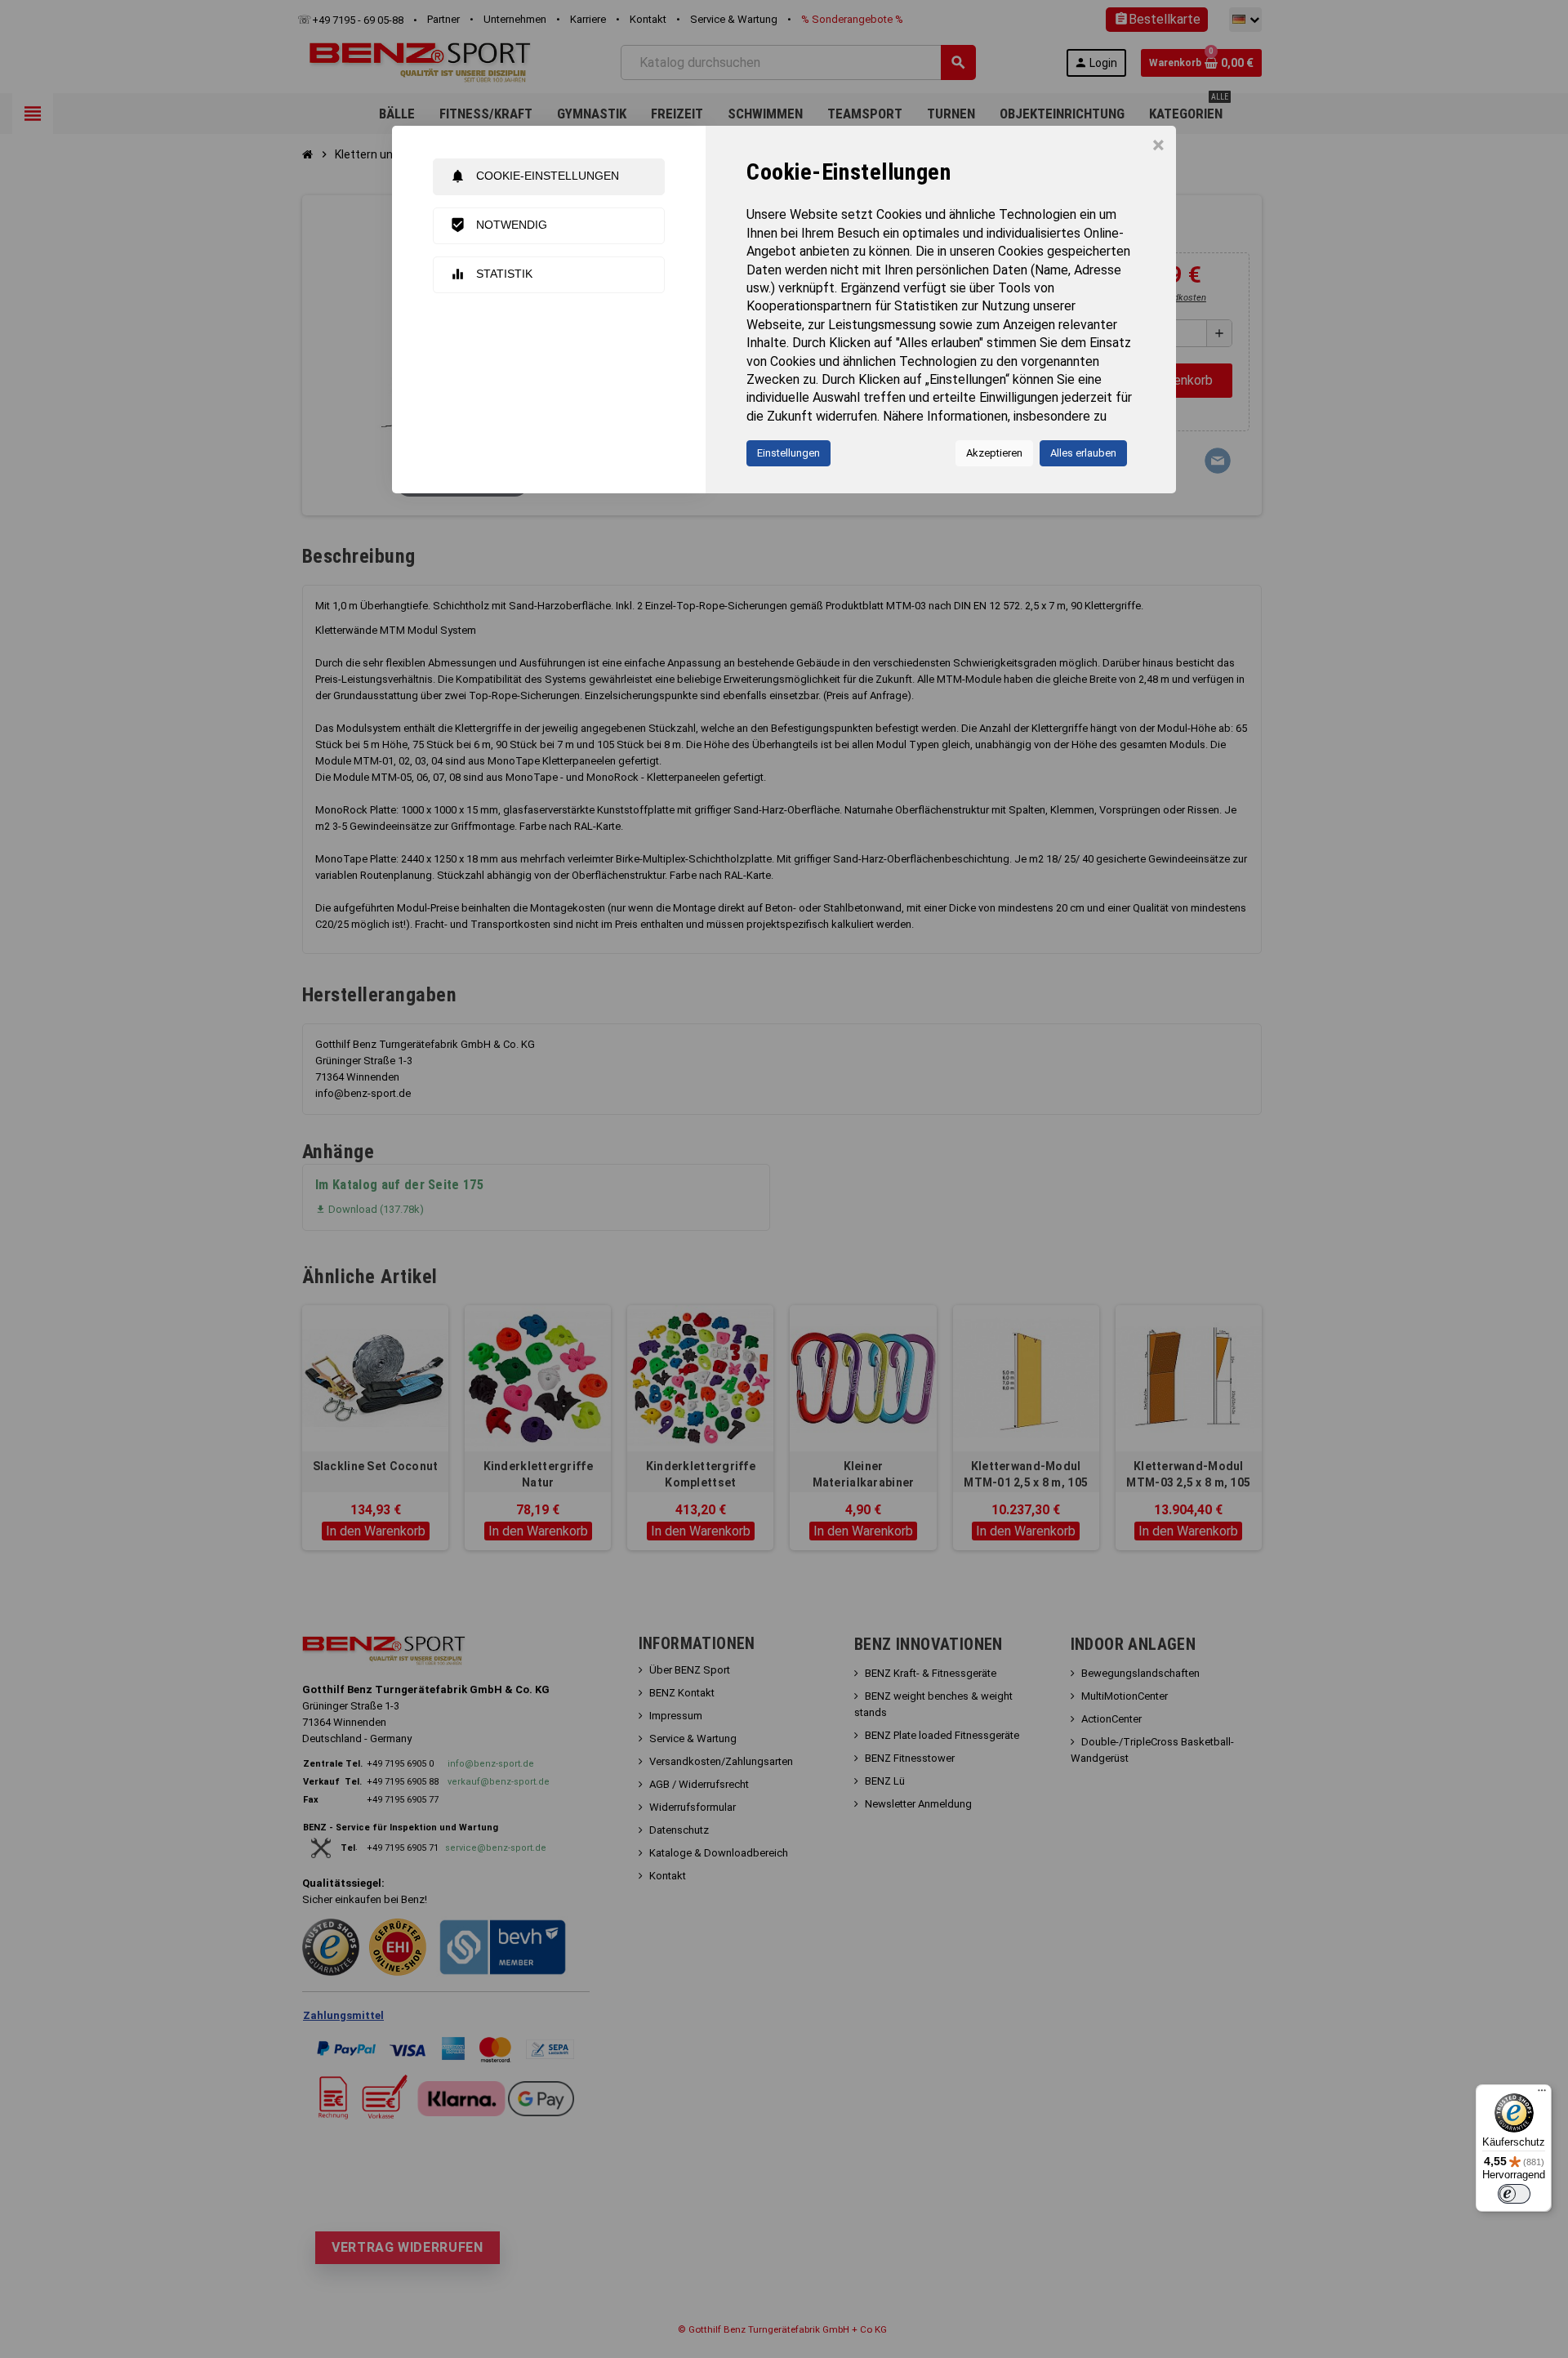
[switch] (1514, 2194)
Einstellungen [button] (788, 453)
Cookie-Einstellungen (535, 176)
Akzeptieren (994, 453)
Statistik (491, 274)
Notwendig (499, 225)
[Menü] (1542, 2094)
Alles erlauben (1083, 453)
